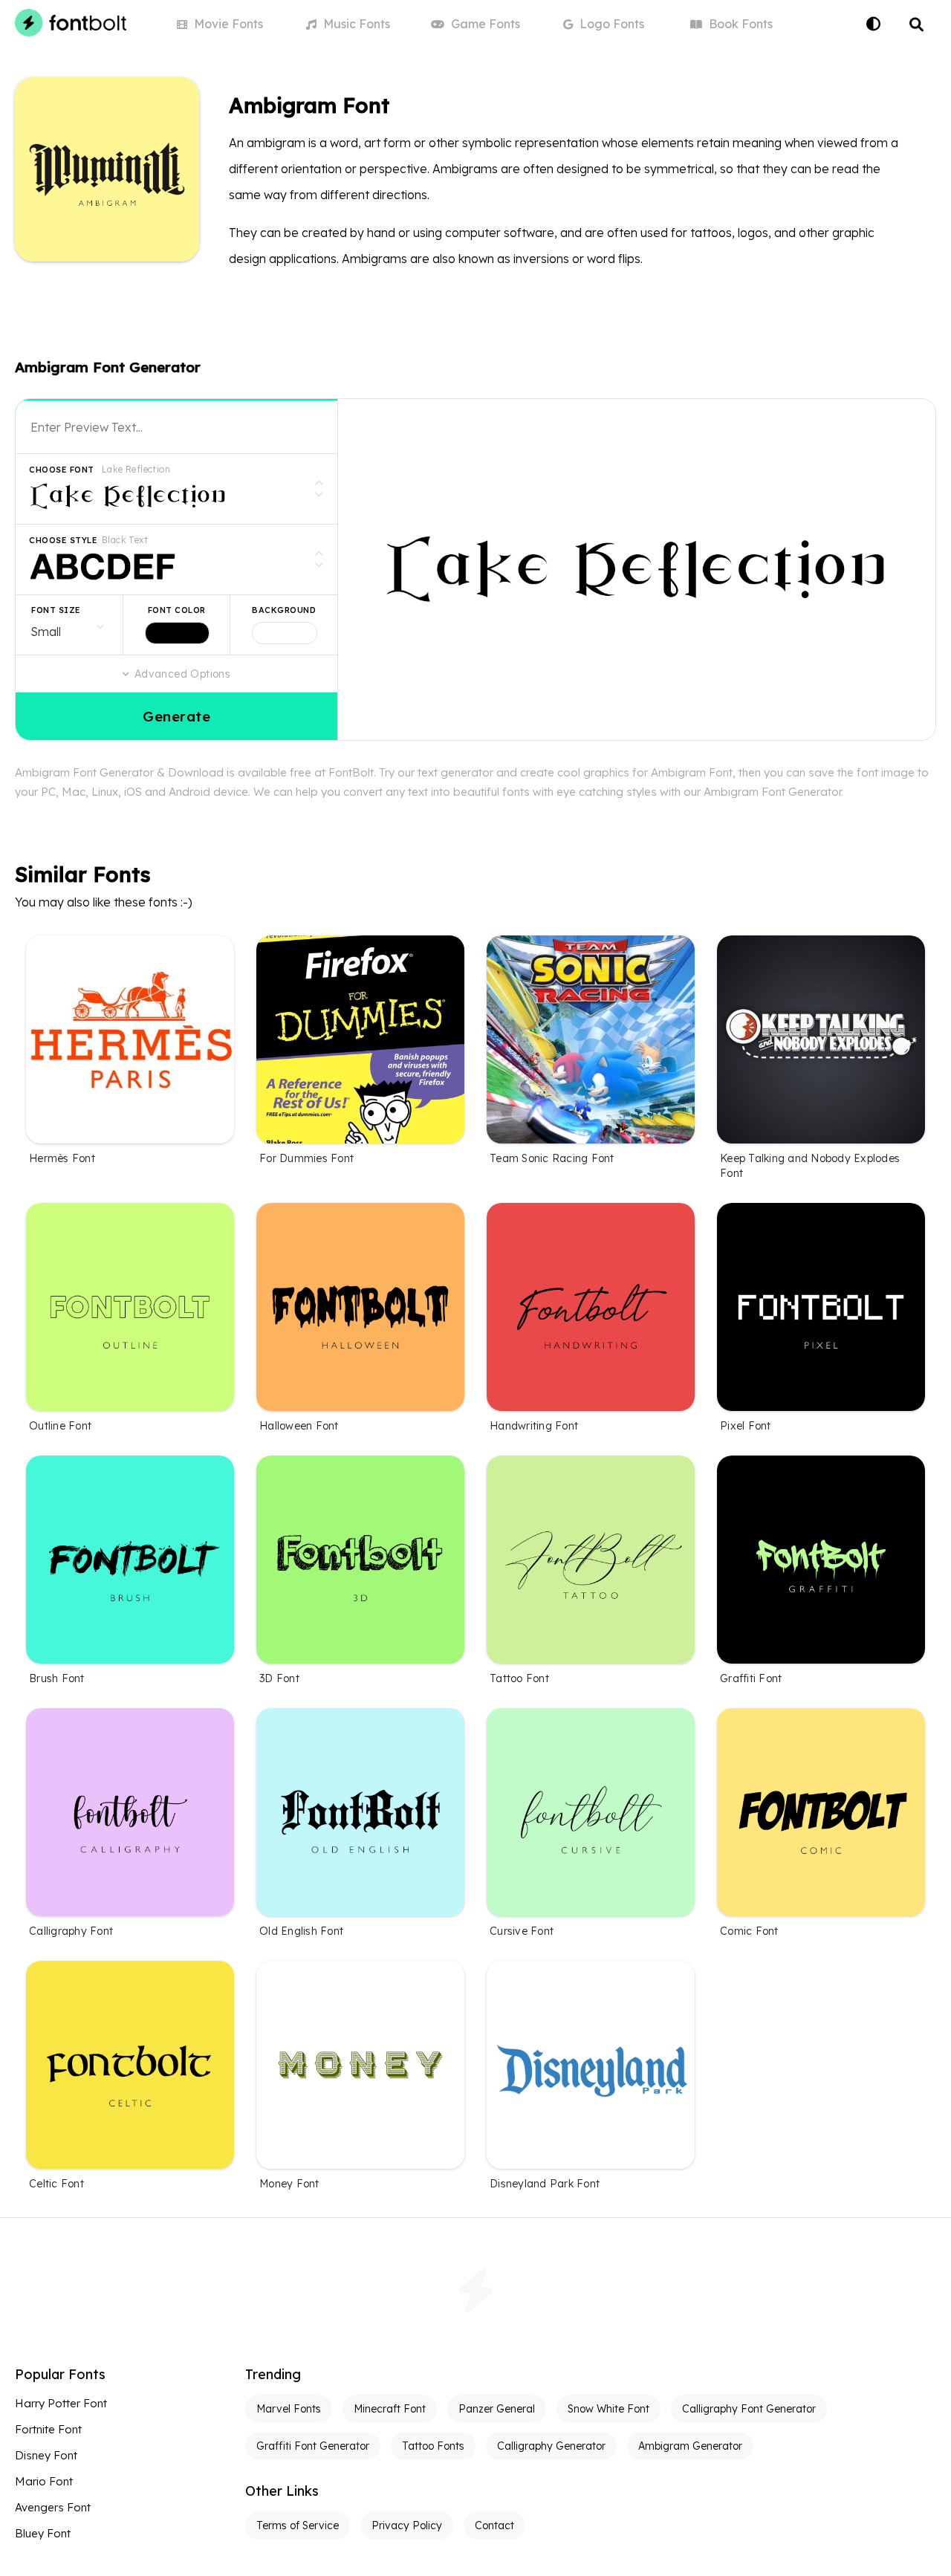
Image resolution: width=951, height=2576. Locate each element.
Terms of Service (298, 2525)
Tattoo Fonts (433, 2446)
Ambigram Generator (690, 2446)
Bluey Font (43, 2533)
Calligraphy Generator (551, 2446)
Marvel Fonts (289, 2409)
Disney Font (46, 2455)
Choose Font (62, 470)
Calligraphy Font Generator (749, 2409)
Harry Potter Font (61, 2403)
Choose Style (63, 540)
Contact (494, 2525)
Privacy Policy (407, 2525)
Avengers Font (53, 2507)
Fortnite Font (48, 2429)
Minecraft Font (390, 2409)
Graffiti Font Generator (313, 2446)
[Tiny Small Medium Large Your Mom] (69, 625)
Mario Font (44, 2481)
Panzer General (497, 2409)
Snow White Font (608, 2409)
